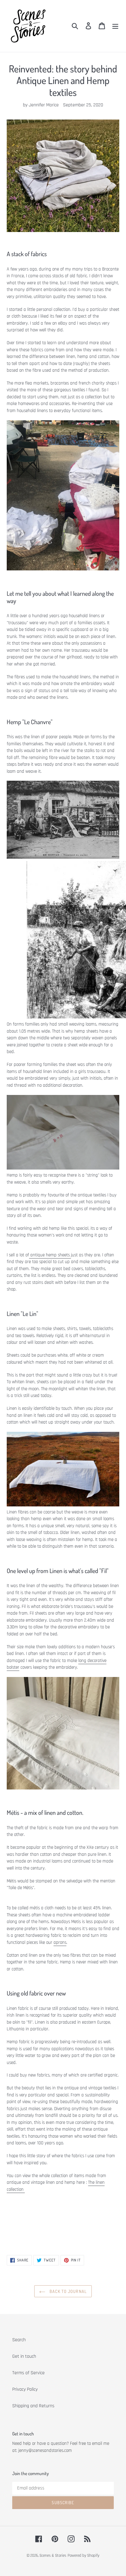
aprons (60, 1942)
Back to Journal (68, 2291)
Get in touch (24, 2356)
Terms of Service (28, 2373)
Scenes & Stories (53, 2556)
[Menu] (115, 26)
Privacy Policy (25, 2389)
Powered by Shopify (83, 2556)
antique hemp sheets (50, 1255)
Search (19, 2340)
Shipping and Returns (33, 2406)
